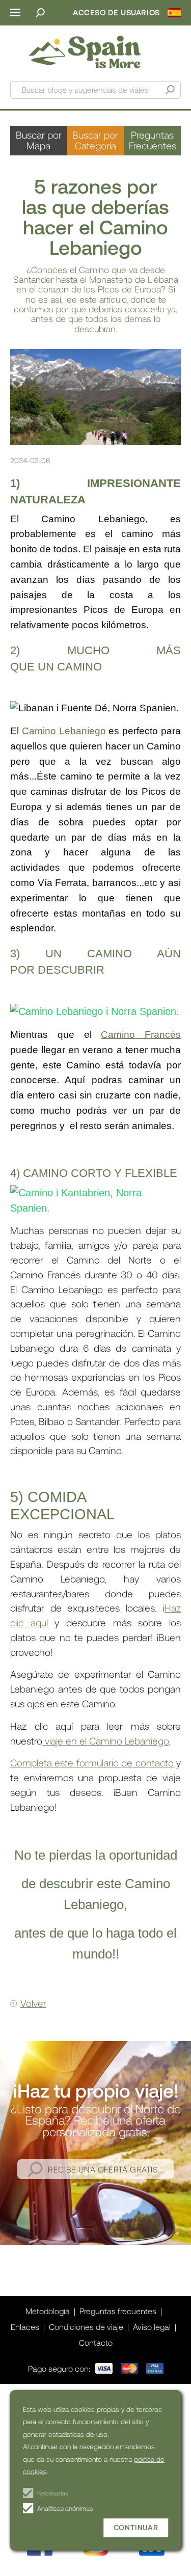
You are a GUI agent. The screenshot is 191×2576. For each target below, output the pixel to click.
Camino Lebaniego (64, 731)
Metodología (48, 2311)
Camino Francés (141, 1035)
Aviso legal (152, 2327)
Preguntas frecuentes (118, 2311)
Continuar (136, 2527)
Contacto (96, 2342)
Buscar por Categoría (95, 140)
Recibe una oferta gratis (103, 2169)
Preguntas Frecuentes (153, 140)
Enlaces (25, 2327)
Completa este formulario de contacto (92, 1763)
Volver (33, 2003)
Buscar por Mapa (39, 140)
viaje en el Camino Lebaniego (105, 1741)
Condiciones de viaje (86, 2327)
